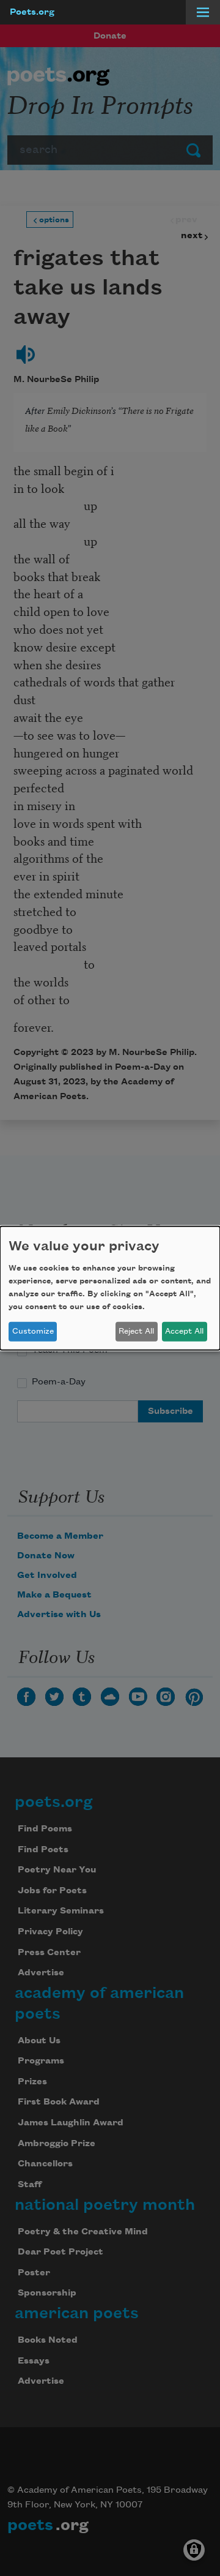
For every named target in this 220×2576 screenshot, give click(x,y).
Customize (33, 1331)
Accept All (184, 1331)
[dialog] (110, 1288)
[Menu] (203, 12)
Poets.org (32, 12)
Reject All (136, 1331)
